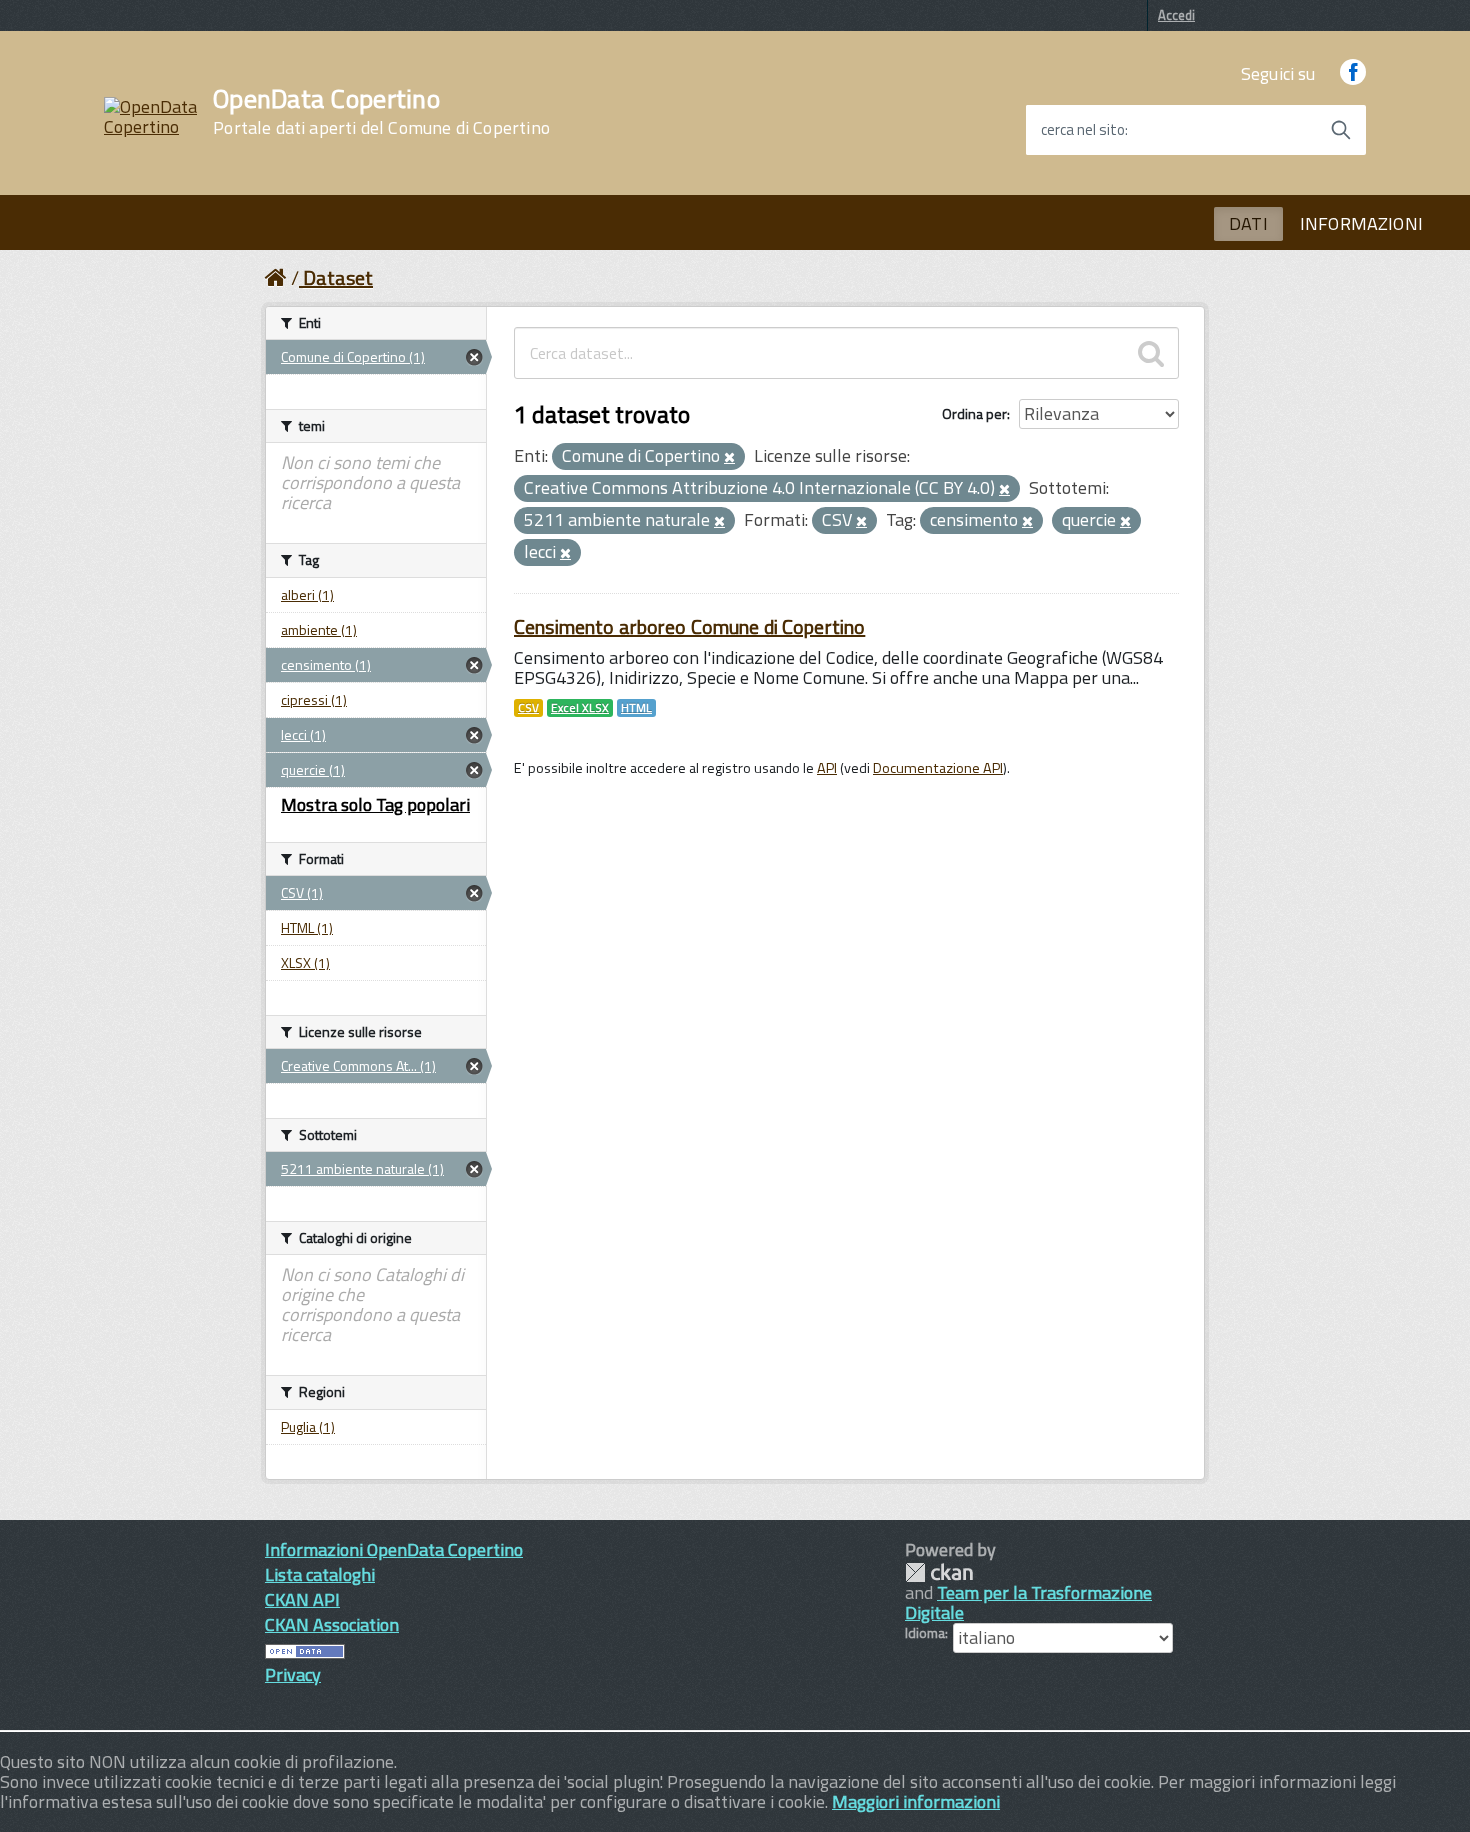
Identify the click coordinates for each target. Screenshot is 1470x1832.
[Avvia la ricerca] (1341, 130)
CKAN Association (332, 1624)
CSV (528, 708)
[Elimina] (729, 458)
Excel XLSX (580, 708)
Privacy (293, 1674)
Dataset (338, 277)
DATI (1248, 223)
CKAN (939, 1572)
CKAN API (302, 1599)
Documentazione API (938, 768)
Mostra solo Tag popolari (375, 804)
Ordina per (974, 413)
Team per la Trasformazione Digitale (1028, 1602)
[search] (1151, 353)
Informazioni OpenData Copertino (394, 1549)
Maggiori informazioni (916, 1801)
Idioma (925, 1633)
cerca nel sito (1083, 130)
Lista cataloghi (320, 1574)
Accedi (1176, 15)
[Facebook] (1353, 73)
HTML (636, 708)
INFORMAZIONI (1361, 223)
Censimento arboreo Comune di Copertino (689, 626)
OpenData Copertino (381, 112)
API (827, 768)
